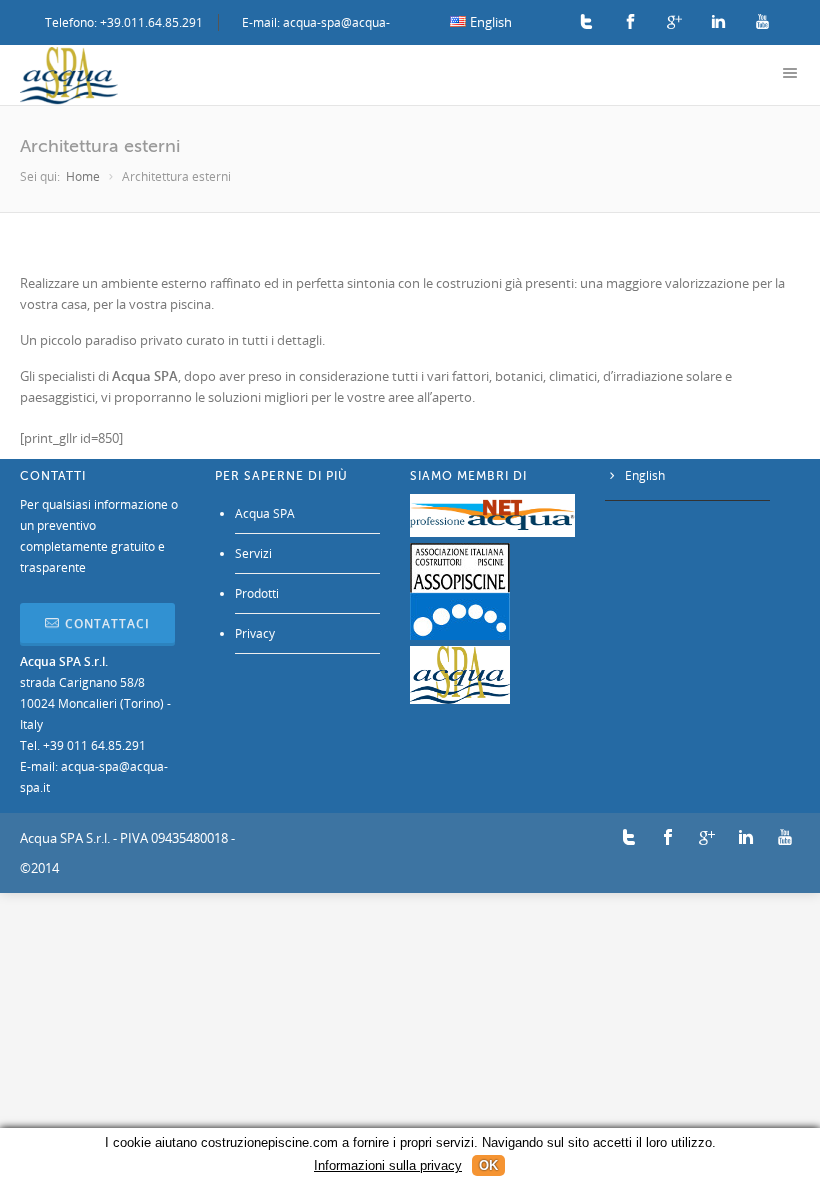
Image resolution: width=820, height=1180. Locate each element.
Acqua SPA (265, 513)
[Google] (674, 22)
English (645, 475)
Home (83, 176)
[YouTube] (762, 22)
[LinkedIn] (718, 22)
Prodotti (257, 593)
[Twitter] (586, 22)
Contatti (53, 476)
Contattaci (107, 623)
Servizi (253, 553)
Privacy (255, 633)
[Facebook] (630, 22)
